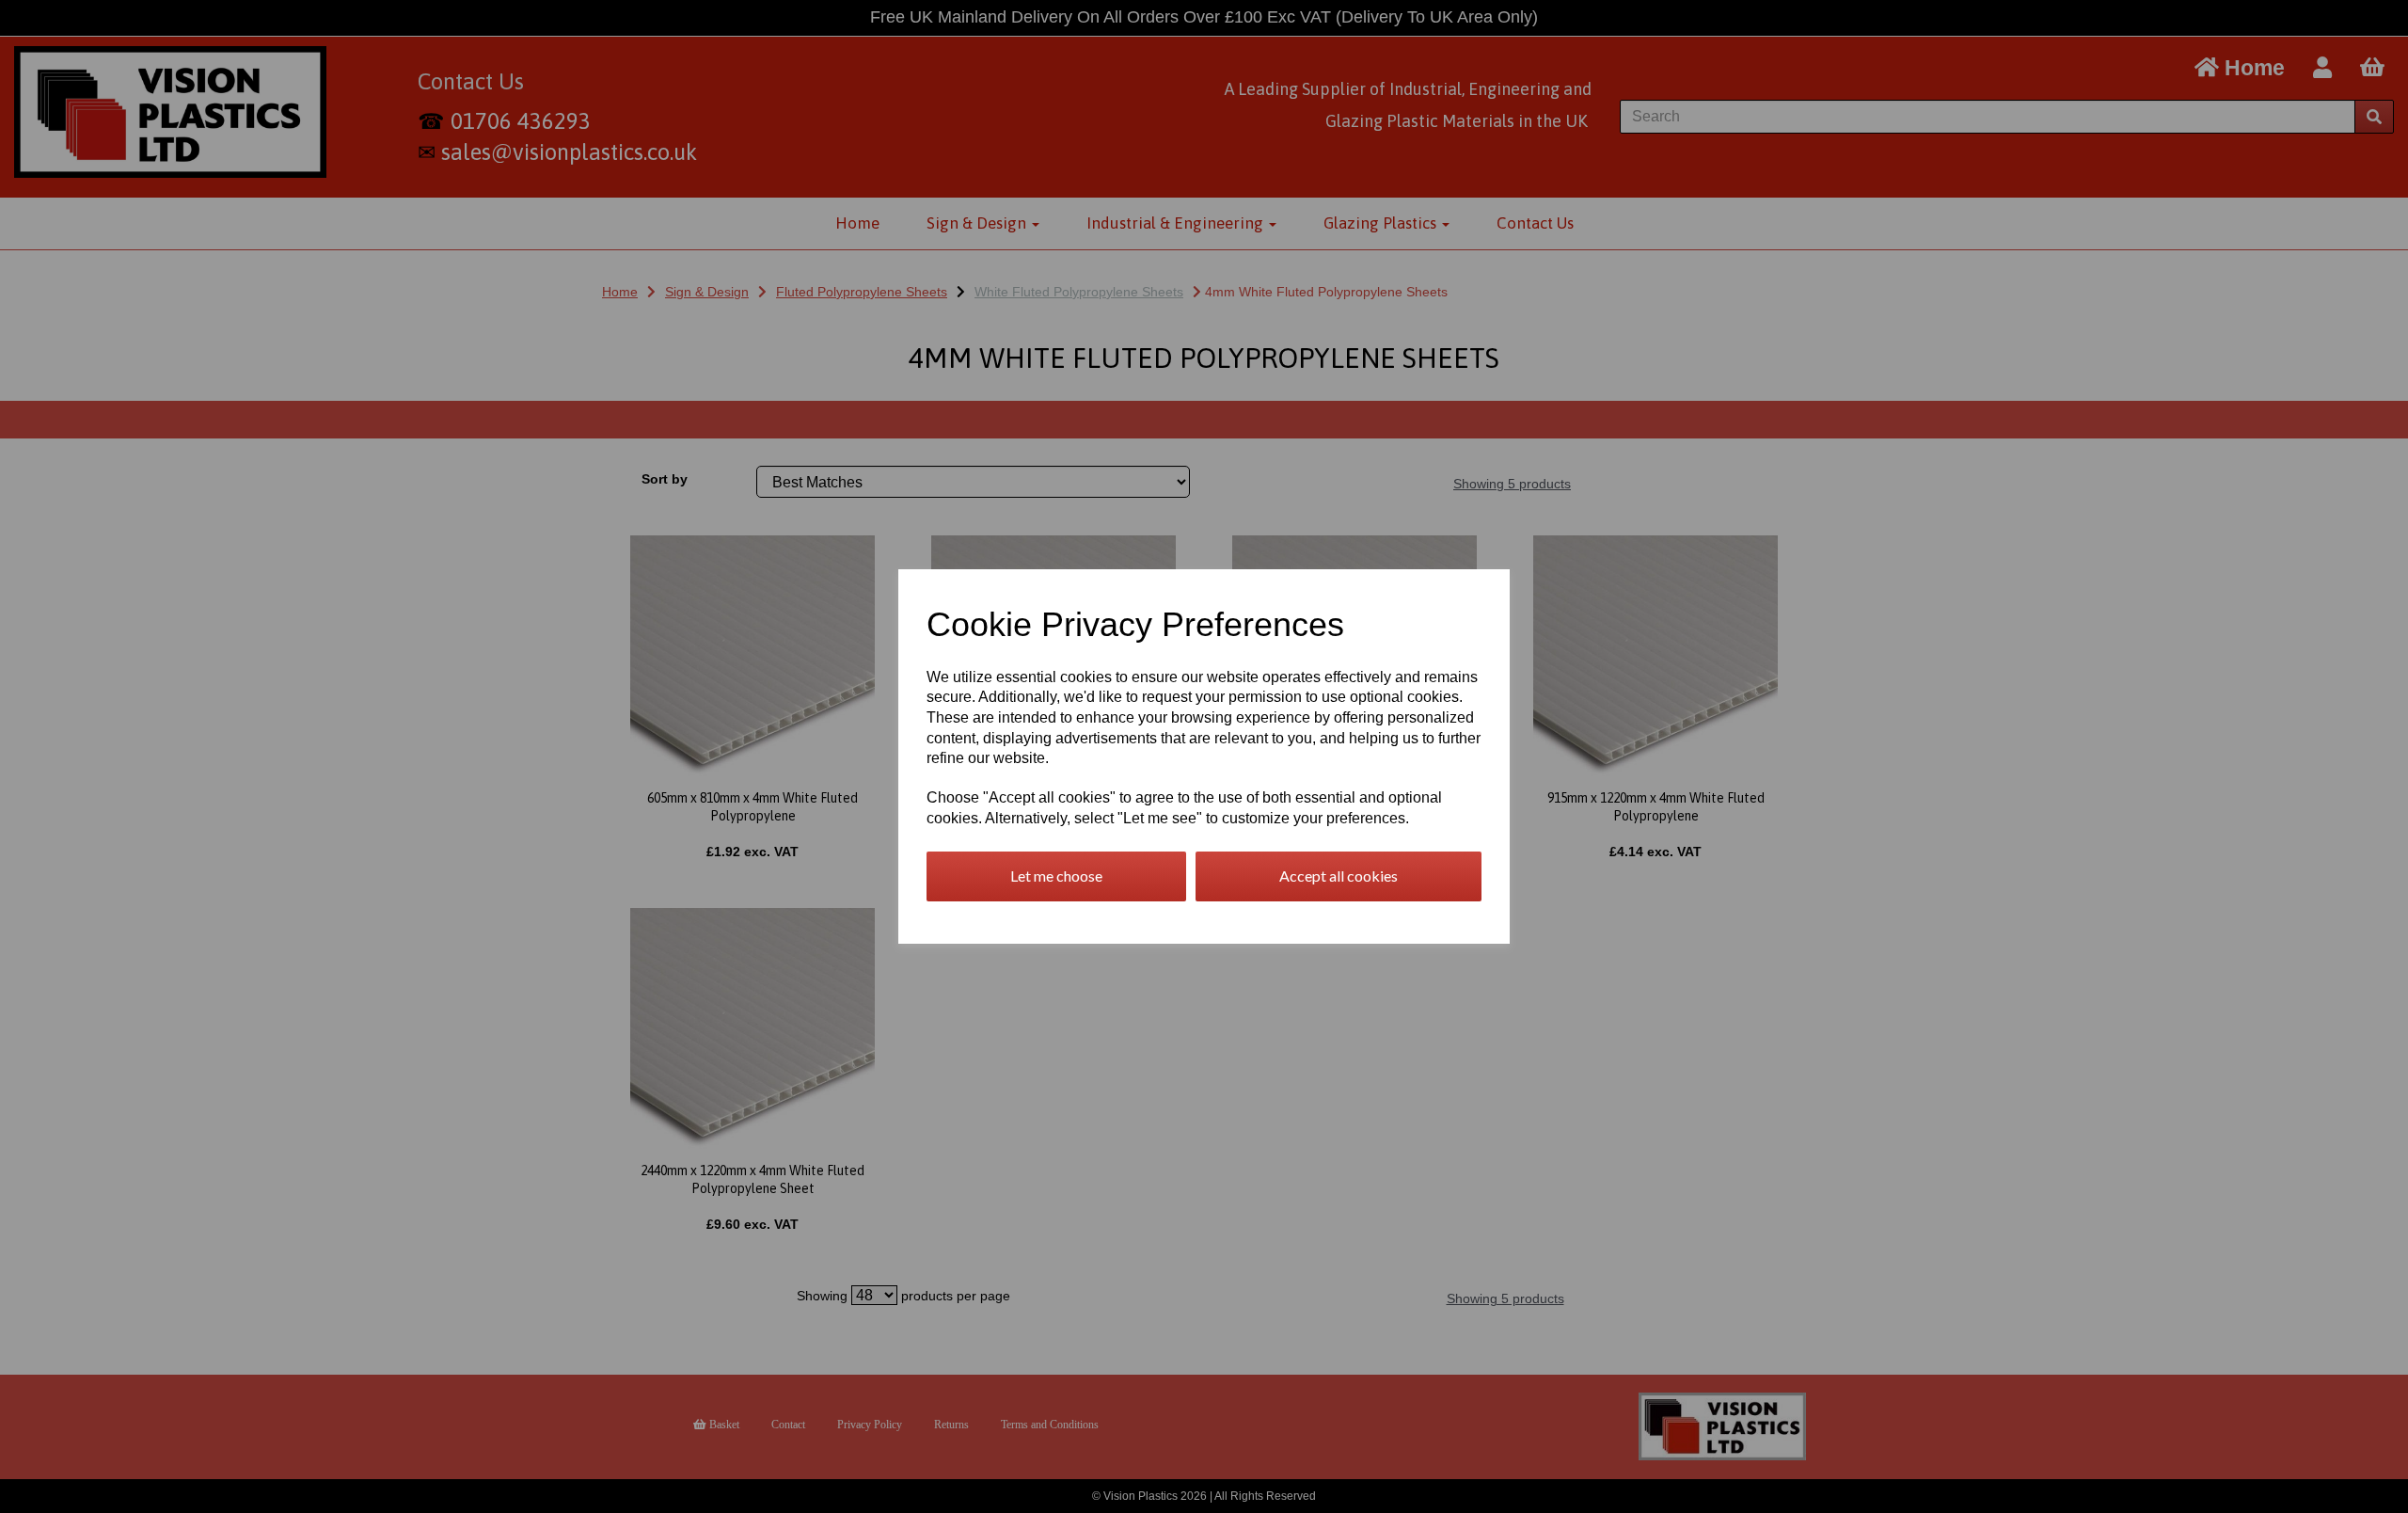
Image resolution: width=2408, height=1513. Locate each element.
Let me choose (1056, 876)
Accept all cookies (1339, 876)
